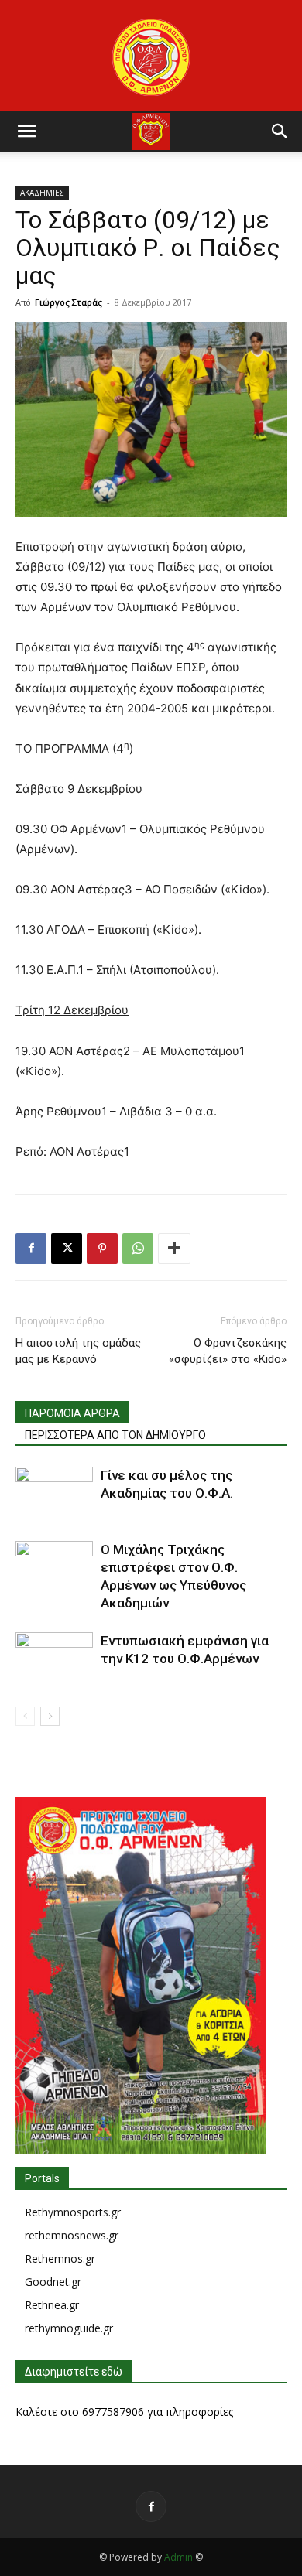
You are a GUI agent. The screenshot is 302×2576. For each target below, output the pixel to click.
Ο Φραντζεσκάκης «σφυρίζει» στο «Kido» (228, 1351)
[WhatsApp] (138, 1249)
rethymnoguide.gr (69, 2328)
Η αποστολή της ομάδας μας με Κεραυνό (78, 1351)
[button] (26, 132)
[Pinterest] (102, 1249)
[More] (174, 1249)
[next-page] (50, 1716)
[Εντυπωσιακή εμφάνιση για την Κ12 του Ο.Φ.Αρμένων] (54, 1659)
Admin (178, 2557)
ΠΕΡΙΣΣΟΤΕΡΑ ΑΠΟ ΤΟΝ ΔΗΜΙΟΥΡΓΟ (115, 1435)
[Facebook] (31, 1249)
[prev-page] (25, 1716)
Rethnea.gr (52, 2305)
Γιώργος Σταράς (69, 302)
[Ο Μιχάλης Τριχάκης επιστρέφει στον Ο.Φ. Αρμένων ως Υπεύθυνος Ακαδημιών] (54, 1568)
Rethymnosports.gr (73, 2212)
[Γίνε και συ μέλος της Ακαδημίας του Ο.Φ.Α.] (54, 1493)
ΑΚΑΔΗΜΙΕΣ (42, 193)
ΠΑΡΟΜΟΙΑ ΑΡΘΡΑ (72, 1413)
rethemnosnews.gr (72, 2235)
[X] (67, 1249)
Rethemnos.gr (60, 2258)
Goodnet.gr (53, 2282)
